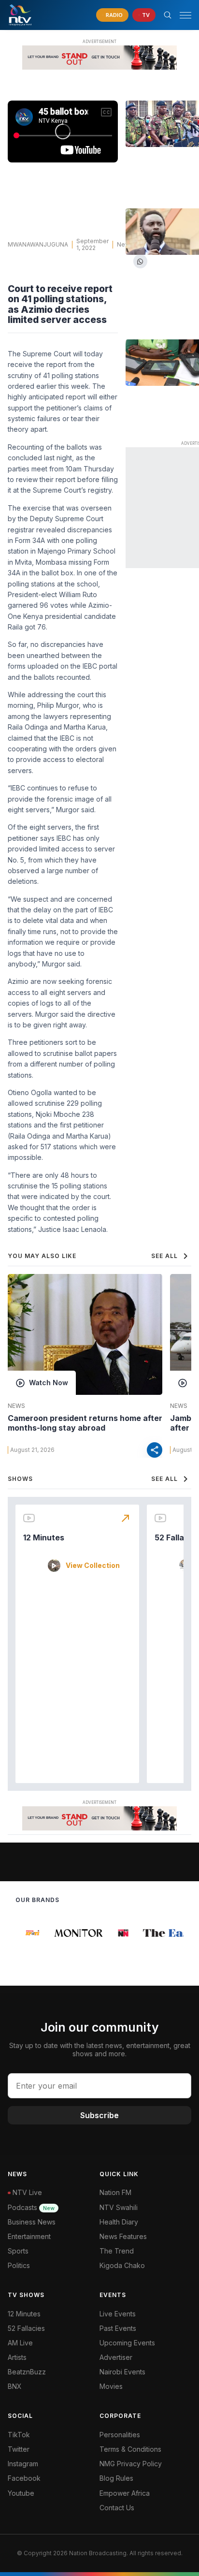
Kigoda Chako (122, 2265)
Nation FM (115, 2192)
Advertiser (116, 2357)
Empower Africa (125, 2493)
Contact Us (117, 2508)
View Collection (93, 1566)
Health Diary (119, 2222)
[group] (28, 1933)
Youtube (21, 2493)
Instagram (23, 2464)
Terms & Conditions (130, 2449)
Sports (18, 2251)
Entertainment (29, 2236)
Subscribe (99, 2115)
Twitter (19, 2449)
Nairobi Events (122, 2372)
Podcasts (31, 2207)
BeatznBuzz (27, 2372)
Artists (17, 2357)
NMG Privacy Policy (131, 2464)
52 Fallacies (26, 2328)
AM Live (20, 2343)
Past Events (118, 2328)
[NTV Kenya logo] (20, 15)
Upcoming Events (127, 2343)
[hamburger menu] (185, 15)
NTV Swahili (119, 2207)
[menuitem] (145, 2372)
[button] (182, 15)
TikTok (19, 2435)
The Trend (117, 2251)
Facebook (24, 2478)
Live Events (118, 2314)
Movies (111, 2386)
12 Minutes (44, 1537)
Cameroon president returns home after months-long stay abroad (85, 1423)
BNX (15, 2386)
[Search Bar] (168, 15)
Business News (32, 2222)
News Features (123, 2236)
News (125, 244)
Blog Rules (116, 2478)
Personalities (120, 2435)
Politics (19, 2265)
